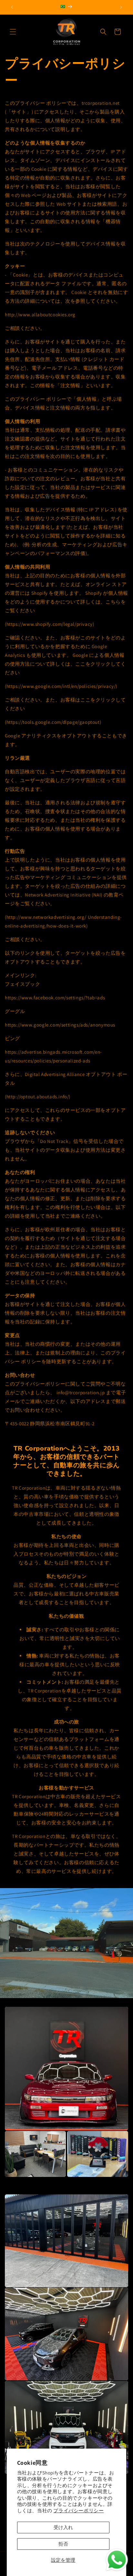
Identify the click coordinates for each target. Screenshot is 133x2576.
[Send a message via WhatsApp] (117, 2560)
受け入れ (63, 2527)
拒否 (63, 2544)
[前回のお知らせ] (12, 7)
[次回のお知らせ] (121, 7)
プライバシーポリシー (78, 2511)
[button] (13, 32)
